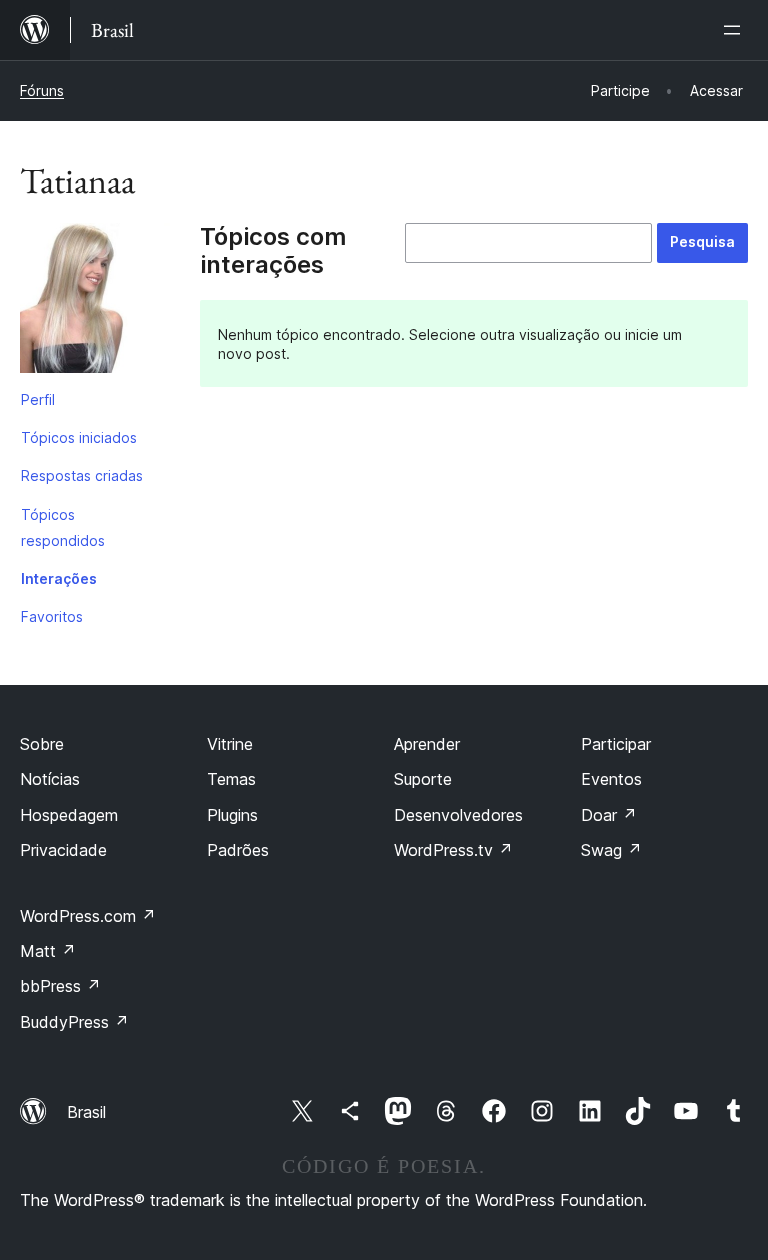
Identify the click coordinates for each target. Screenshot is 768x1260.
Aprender (427, 744)
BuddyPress (74, 1022)
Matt (48, 951)
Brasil (86, 1112)
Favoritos (52, 616)
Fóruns (42, 90)
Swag (611, 850)
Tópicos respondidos (63, 527)
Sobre (42, 744)
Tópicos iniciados (79, 437)
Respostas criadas (82, 475)
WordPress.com (88, 916)
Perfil (38, 399)
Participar (616, 744)
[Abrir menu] (736, 30)
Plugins (232, 815)
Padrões (238, 850)
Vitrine (230, 744)
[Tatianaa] (95, 302)
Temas (231, 779)
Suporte (423, 779)
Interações (59, 578)
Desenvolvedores (458, 815)
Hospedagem (69, 815)
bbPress (60, 986)
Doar (609, 815)
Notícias (50, 779)
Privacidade (63, 850)
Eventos (611, 779)
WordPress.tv (453, 850)
